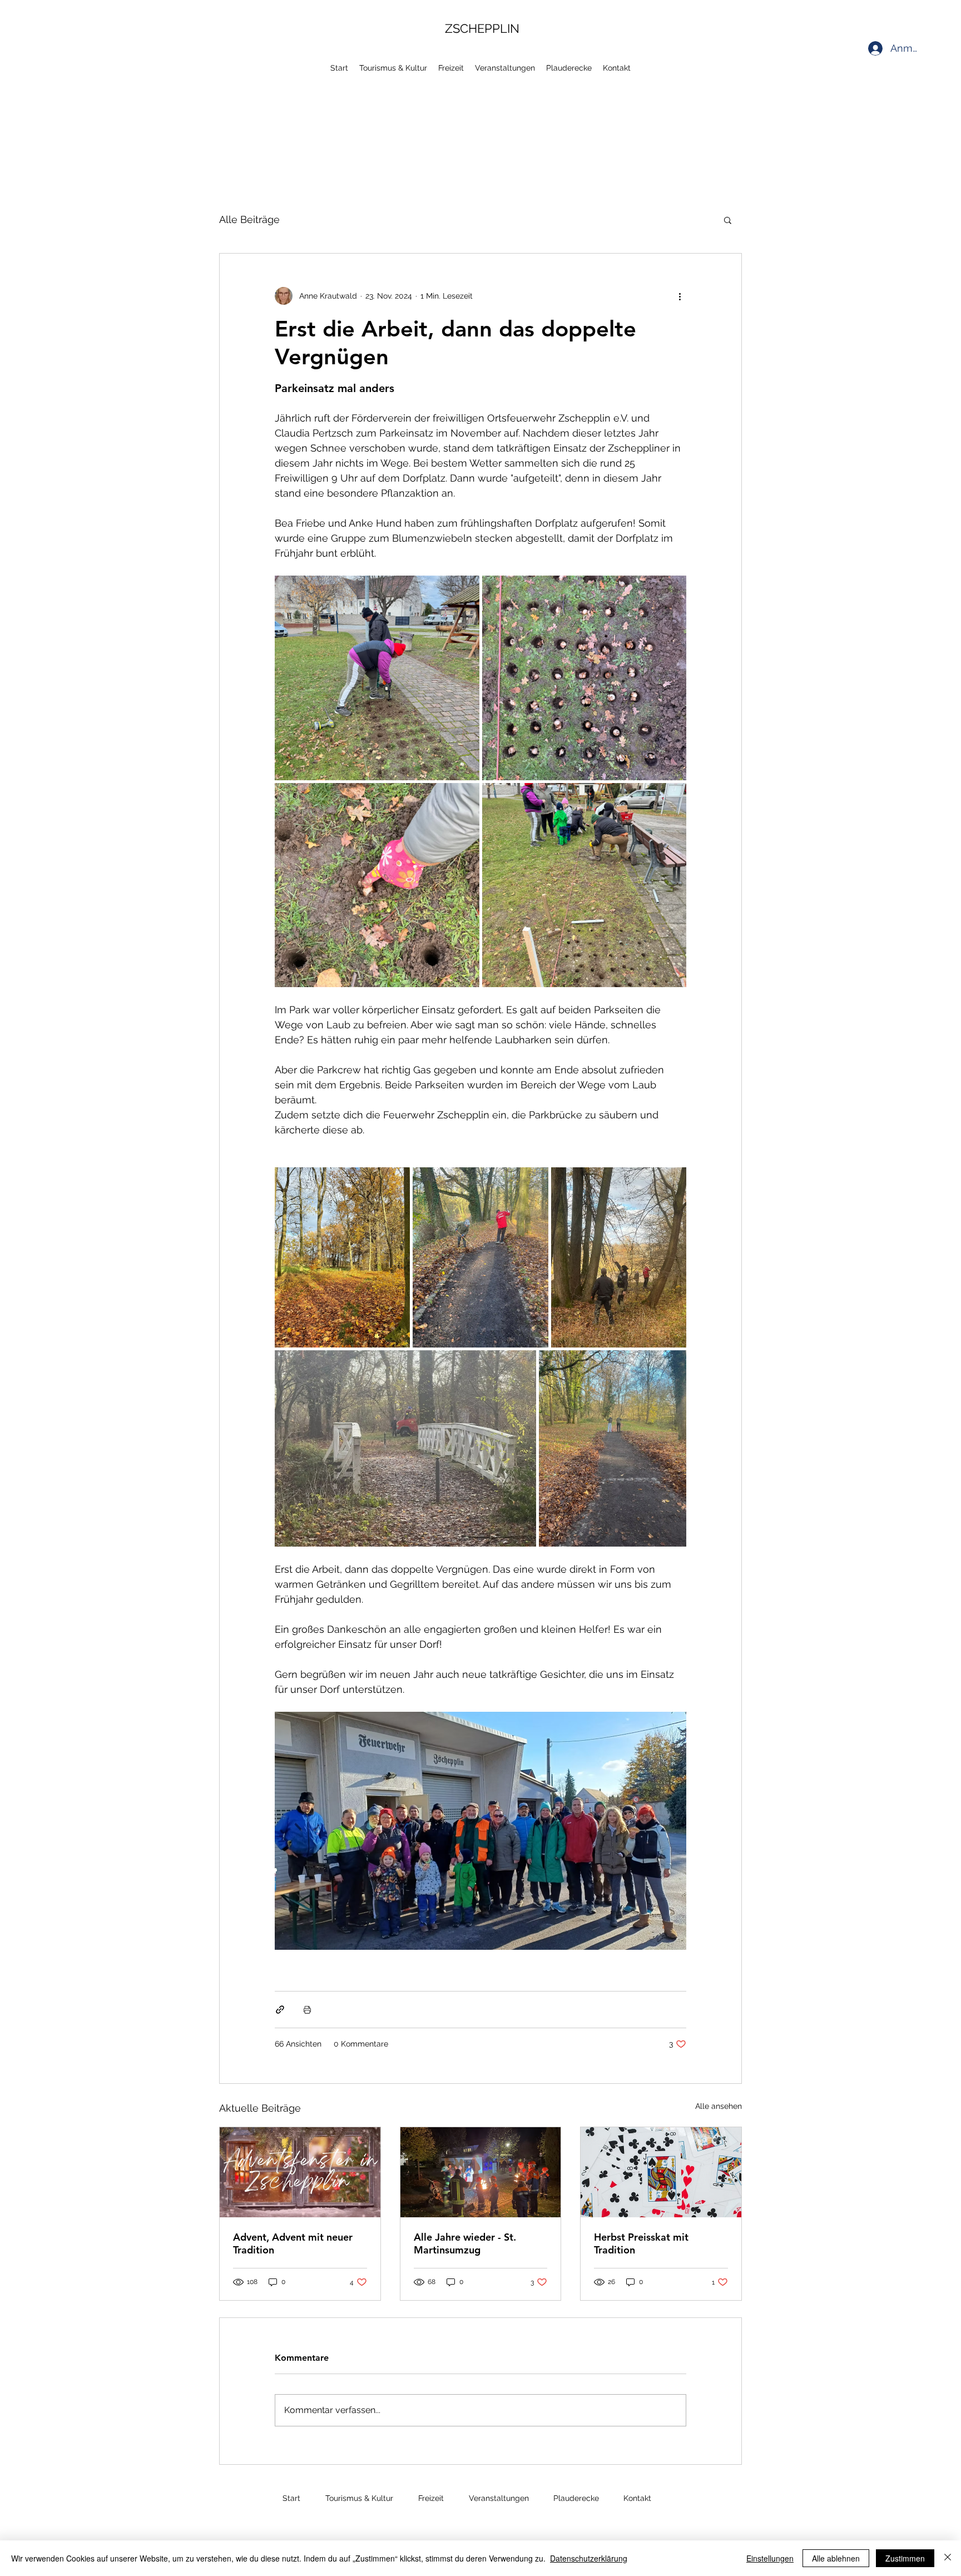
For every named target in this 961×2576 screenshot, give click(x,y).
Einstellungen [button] (770, 2558)
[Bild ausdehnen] (377, 678)
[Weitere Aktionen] (680, 296)
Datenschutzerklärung (589, 2558)
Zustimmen (905, 2558)
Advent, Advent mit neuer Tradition (293, 2243)
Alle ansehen (719, 2106)
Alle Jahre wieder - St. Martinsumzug (465, 2243)
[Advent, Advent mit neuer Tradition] (300, 2172)
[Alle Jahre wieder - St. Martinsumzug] (481, 2172)
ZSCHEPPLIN (482, 28)
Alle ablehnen (836, 2558)
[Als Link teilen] (280, 2010)
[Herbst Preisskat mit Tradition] (661, 2172)
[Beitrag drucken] (307, 2010)
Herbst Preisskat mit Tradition (641, 2243)
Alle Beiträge (249, 219)
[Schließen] (948, 2558)
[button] (728, 220)
